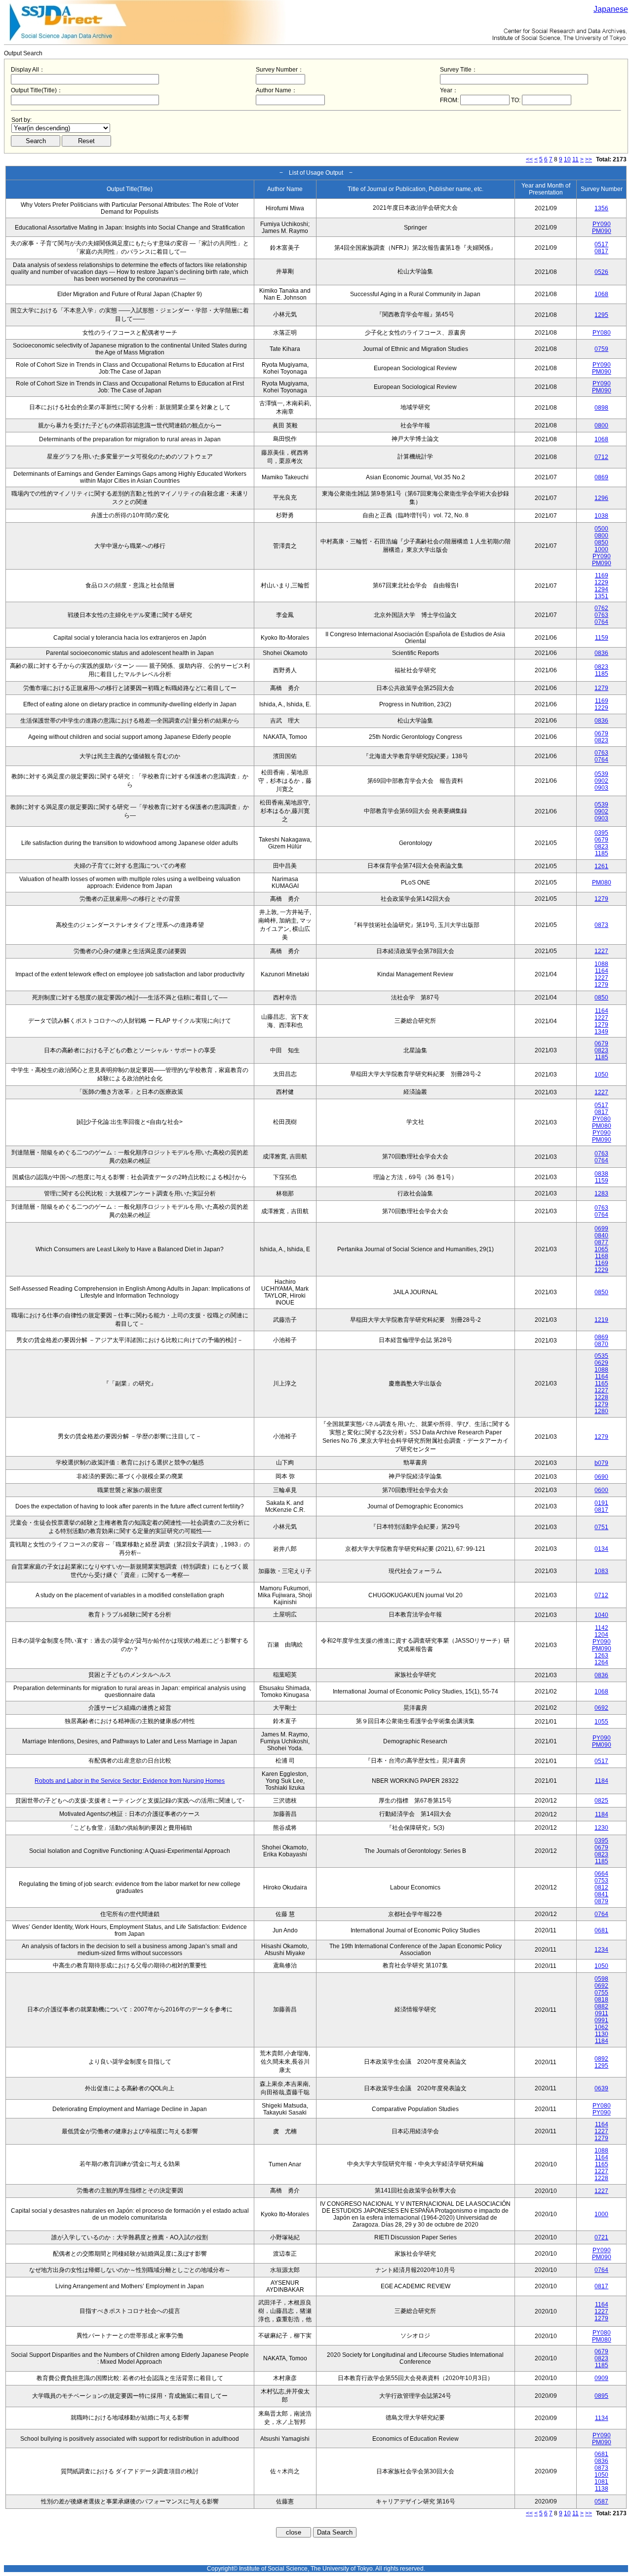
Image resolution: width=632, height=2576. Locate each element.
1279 (601, 688)
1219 (601, 1320)
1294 (601, 589)
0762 (601, 608)
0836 (601, 653)
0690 (601, 1477)
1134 (602, 2418)
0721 (601, 2237)
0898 (601, 408)
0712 (601, 457)
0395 (601, 833)
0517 (601, 244)
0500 (601, 529)
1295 (601, 315)
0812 (601, 1887)
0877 (601, 1242)
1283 (601, 1193)
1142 (602, 1628)
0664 (601, 1874)
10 (567, 159)
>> (589, 159)
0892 (601, 2059)
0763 (601, 615)
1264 (601, 1662)
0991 (601, 2020)
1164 (602, 971)
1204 (601, 1635)
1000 (601, 549)
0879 (601, 1901)
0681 (601, 1930)
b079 (601, 1463)
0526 (601, 272)
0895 (601, 2396)
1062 (601, 2027)
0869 (601, 477)
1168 (602, 1256)
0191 (601, 1503)
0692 (601, 1708)
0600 (601, 1490)
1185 (602, 674)
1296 (601, 498)
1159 (602, 638)
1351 (601, 596)
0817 (601, 251)
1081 (601, 2482)
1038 (601, 516)
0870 (601, 1344)
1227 (601, 951)
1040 (601, 1615)
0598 (601, 1979)
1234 (601, 1950)
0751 (601, 1527)
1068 (601, 294)
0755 (601, 1993)
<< (529, 159)
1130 (602, 2034)
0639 (601, 2088)
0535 (601, 1356)
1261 (601, 866)
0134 (601, 1549)
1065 (601, 1249)
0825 (601, 1801)
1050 (601, 1075)
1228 (601, 1397)
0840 (601, 1235)
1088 (601, 964)
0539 (601, 774)
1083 (601, 1571)
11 (575, 159)
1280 (601, 1411)
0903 (601, 788)
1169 (602, 576)
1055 (601, 1722)
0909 (601, 2378)
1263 (601, 1655)
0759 (601, 349)
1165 (602, 1384)
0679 (601, 733)
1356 (601, 208)
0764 (601, 622)
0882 (601, 2006)
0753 (601, 1881)
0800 (601, 425)
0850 (601, 542)
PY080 (602, 333)
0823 (601, 667)
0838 (601, 1174)
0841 (601, 1894)
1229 (601, 582)
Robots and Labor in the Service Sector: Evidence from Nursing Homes (130, 1781)
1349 (601, 1032)
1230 (601, 1828)
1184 (602, 1781)
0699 (601, 1229)
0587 (601, 2501)
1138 (602, 2489)
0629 (601, 1363)
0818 (601, 1999)
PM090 (602, 231)
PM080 (602, 883)
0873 (601, 925)
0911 (602, 2013)
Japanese (611, 9)
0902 (601, 781)
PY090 (602, 224)
